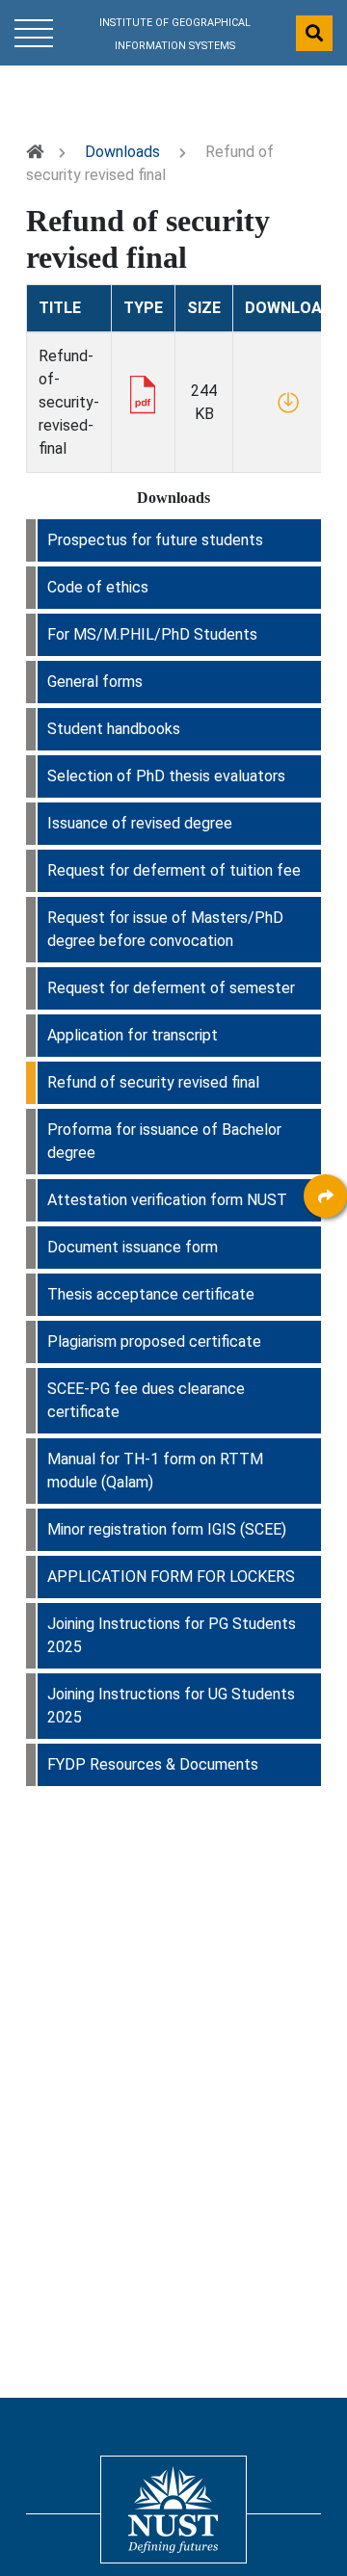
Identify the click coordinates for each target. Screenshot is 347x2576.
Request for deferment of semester (171, 988)
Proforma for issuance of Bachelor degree (164, 1141)
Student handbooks (114, 729)
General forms (95, 682)
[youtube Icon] (325, 1411)
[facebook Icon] (325, 1252)
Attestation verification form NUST (167, 1200)
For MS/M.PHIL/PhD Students (152, 634)
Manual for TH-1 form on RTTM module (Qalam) (155, 1471)
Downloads (122, 152)
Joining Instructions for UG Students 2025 (171, 1706)
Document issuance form (133, 1247)
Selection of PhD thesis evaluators (166, 776)
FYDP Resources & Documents (153, 1764)
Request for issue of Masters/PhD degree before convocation (165, 929)
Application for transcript (133, 1035)
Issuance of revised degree (140, 823)
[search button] (314, 33)
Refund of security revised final (153, 1082)
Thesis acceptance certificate (151, 1294)
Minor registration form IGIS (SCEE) (167, 1529)
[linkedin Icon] (325, 1305)
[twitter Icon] (325, 1358)
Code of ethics (98, 587)
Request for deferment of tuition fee (174, 870)
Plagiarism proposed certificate (154, 1341)
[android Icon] (325, 1464)
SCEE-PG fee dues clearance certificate (146, 1400)
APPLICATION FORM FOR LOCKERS (171, 1577)
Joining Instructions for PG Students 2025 (172, 1635)
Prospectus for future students (155, 540)
